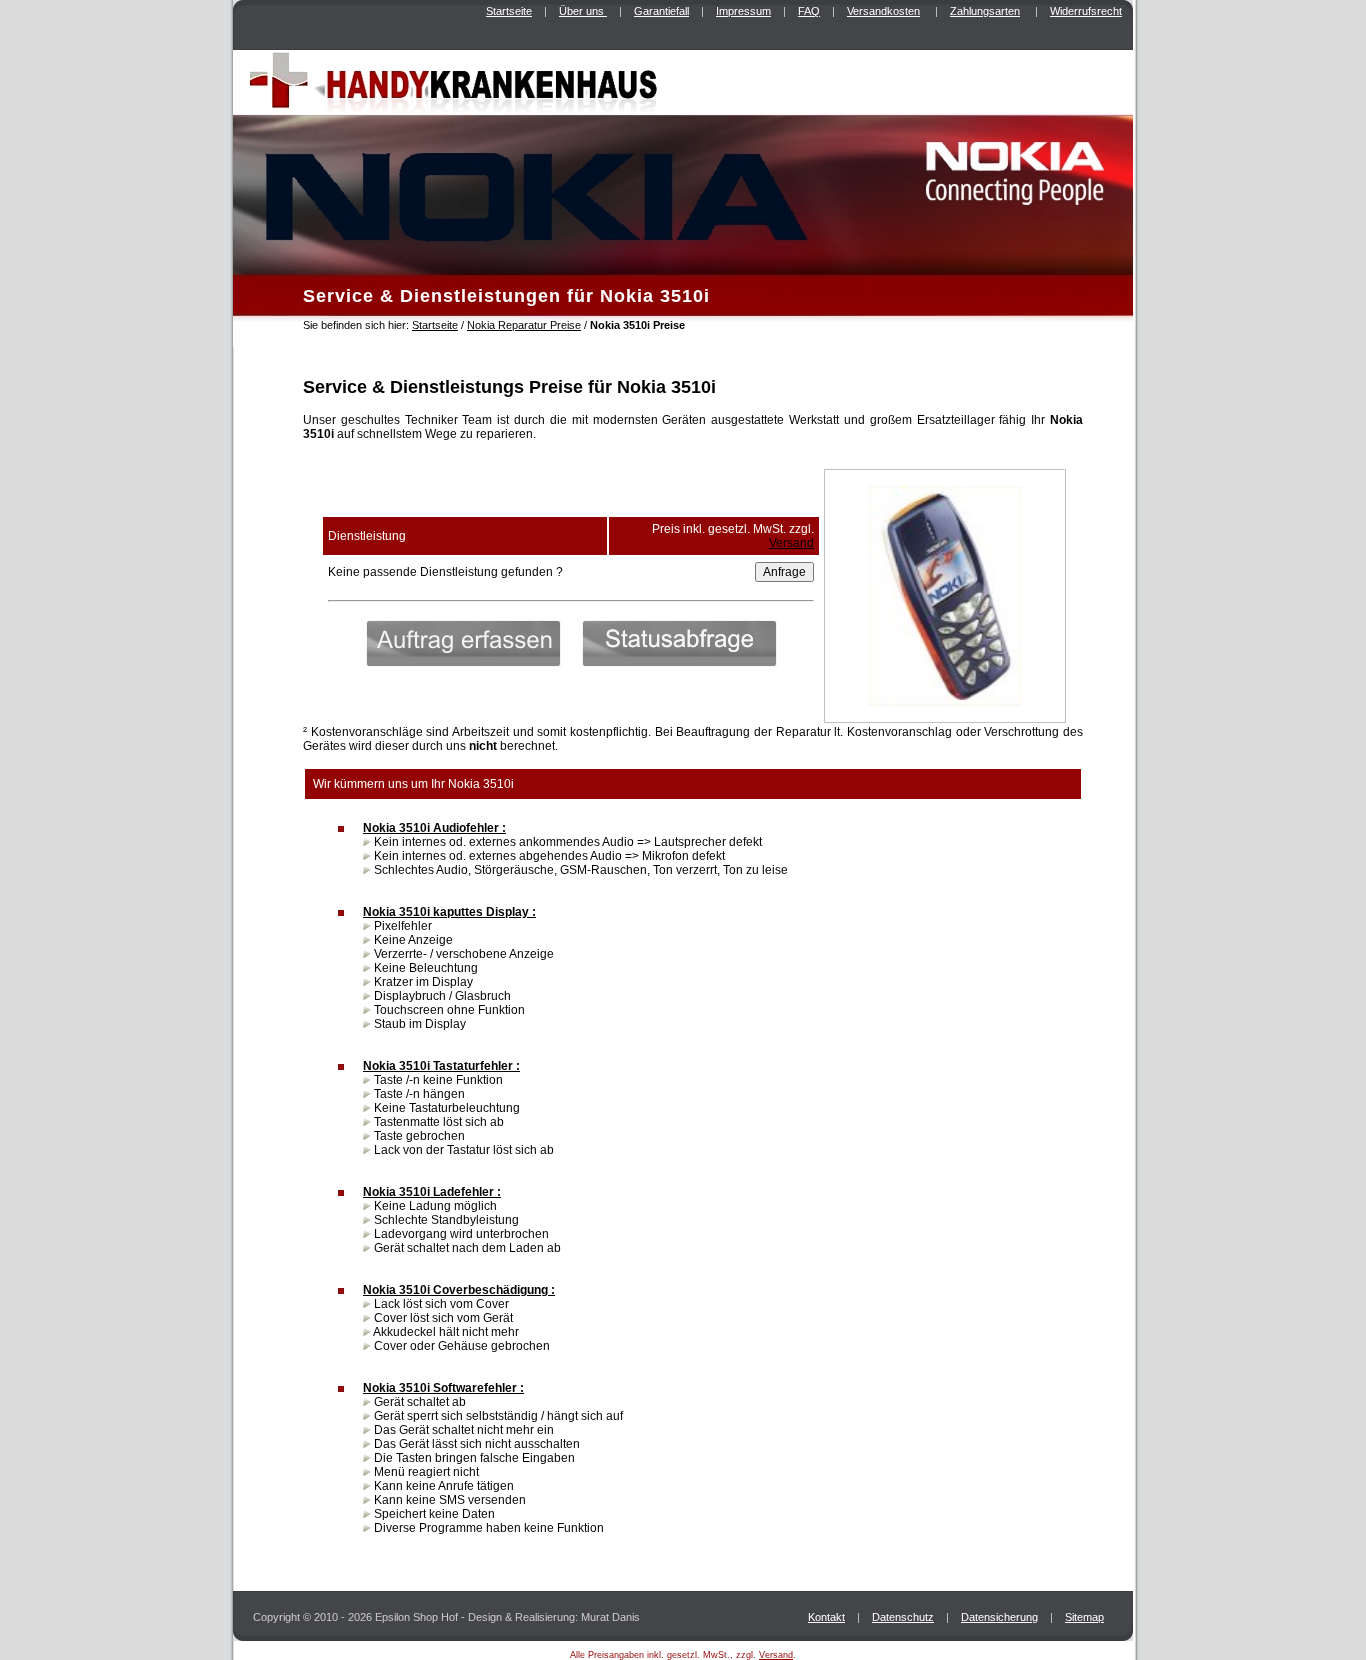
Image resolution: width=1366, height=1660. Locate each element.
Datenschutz (903, 1617)
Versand (791, 543)
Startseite (509, 11)
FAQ (809, 11)
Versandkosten (883, 11)
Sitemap (1084, 1617)
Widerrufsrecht (1086, 11)
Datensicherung (999, 1617)
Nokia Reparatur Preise (524, 325)
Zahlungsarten (985, 11)
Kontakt (826, 1617)
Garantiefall (661, 11)
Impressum (743, 11)
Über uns (583, 11)
